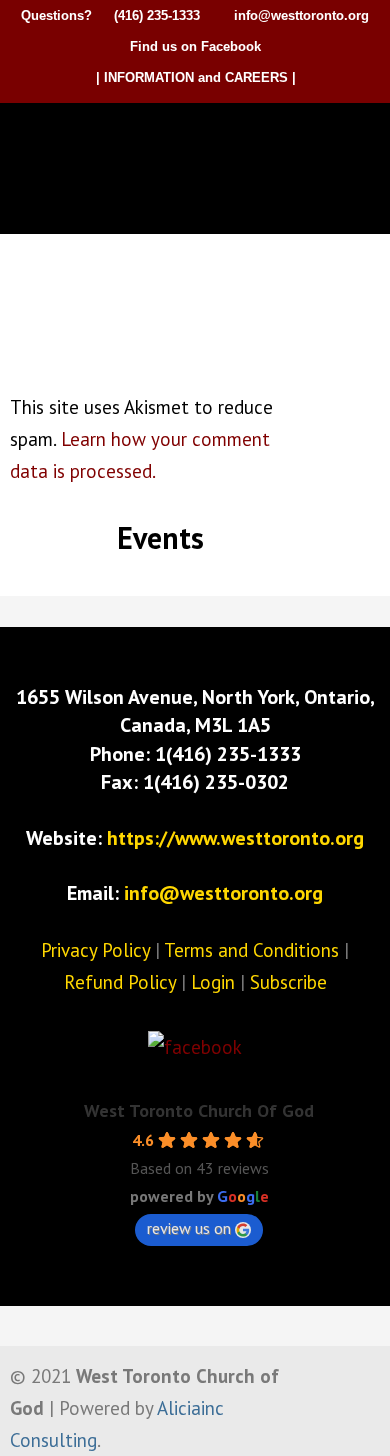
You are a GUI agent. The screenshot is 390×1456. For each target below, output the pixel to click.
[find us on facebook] (195, 1047)
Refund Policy (120, 982)
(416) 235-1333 (157, 15)
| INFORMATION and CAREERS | (196, 77)
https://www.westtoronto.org (235, 838)
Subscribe (288, 982)
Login (213, 982)
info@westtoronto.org (301, 15)
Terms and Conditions (251, 950)
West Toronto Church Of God (199, 1110)
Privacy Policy (95, 950)
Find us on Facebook (195, 46)
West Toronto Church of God (200, 137)
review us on (189, 1228)
